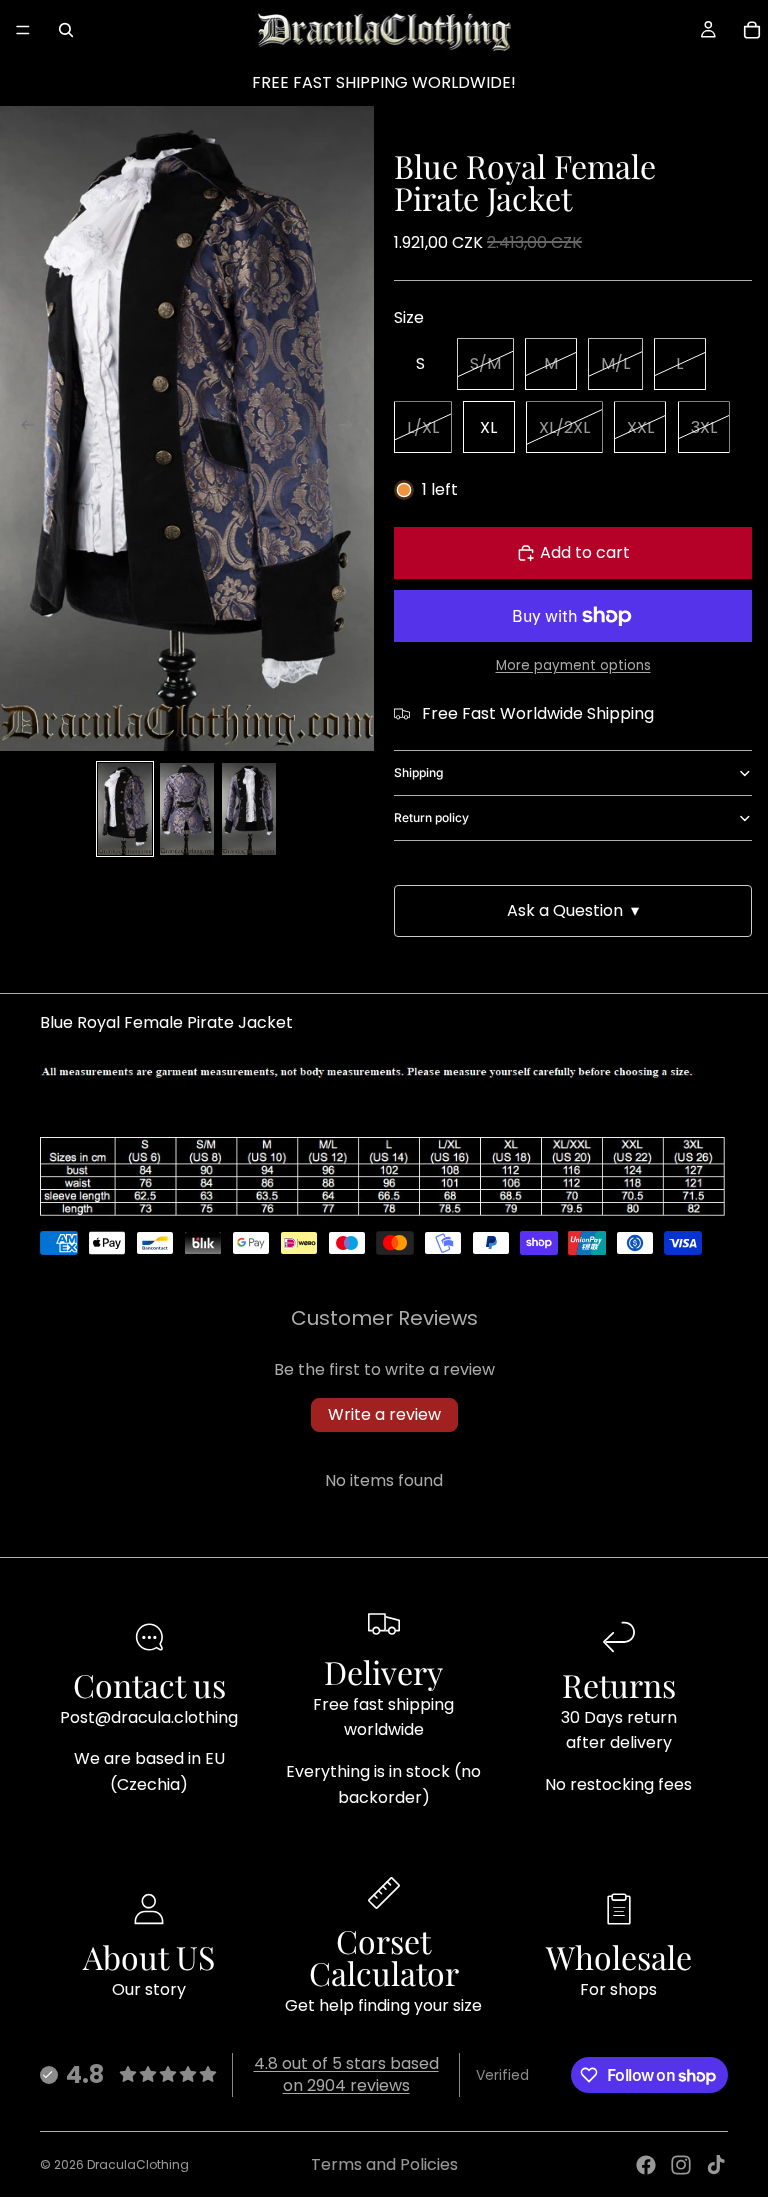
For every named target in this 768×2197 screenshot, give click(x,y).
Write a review (384, 1414)
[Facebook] (646, 2165)
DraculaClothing (138, 2164)
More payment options (573, 665)
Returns (619, 1684)
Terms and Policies (384, 2164)
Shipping (418, 772)
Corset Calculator (384, 1956)
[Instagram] (681, 2165)
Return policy (431, 817)
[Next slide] (352, 429)
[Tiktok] (716, 2165)
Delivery (383, 1671)
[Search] (66, 30)
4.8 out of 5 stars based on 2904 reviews (346, 2074)
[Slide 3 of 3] (249, 809)
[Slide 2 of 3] (187, 809)
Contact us (149, 1684)
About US (149, 1956)
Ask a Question (573, 910)
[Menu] (23, 30)
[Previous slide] (22, 429)
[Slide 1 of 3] (125, 809)
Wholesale (619, 1956)
